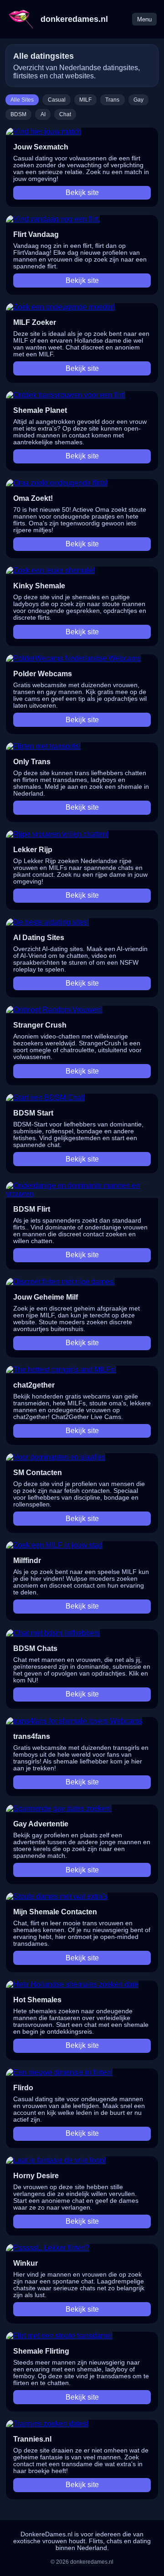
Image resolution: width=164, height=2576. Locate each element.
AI (43, 114)
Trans (112, 100)
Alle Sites (22, 100)
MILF (85, 100)
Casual (57, 100)
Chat (65, 114)
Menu (144, 19)
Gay (138, 100)
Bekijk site (82, 193)
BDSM (18, 114)
